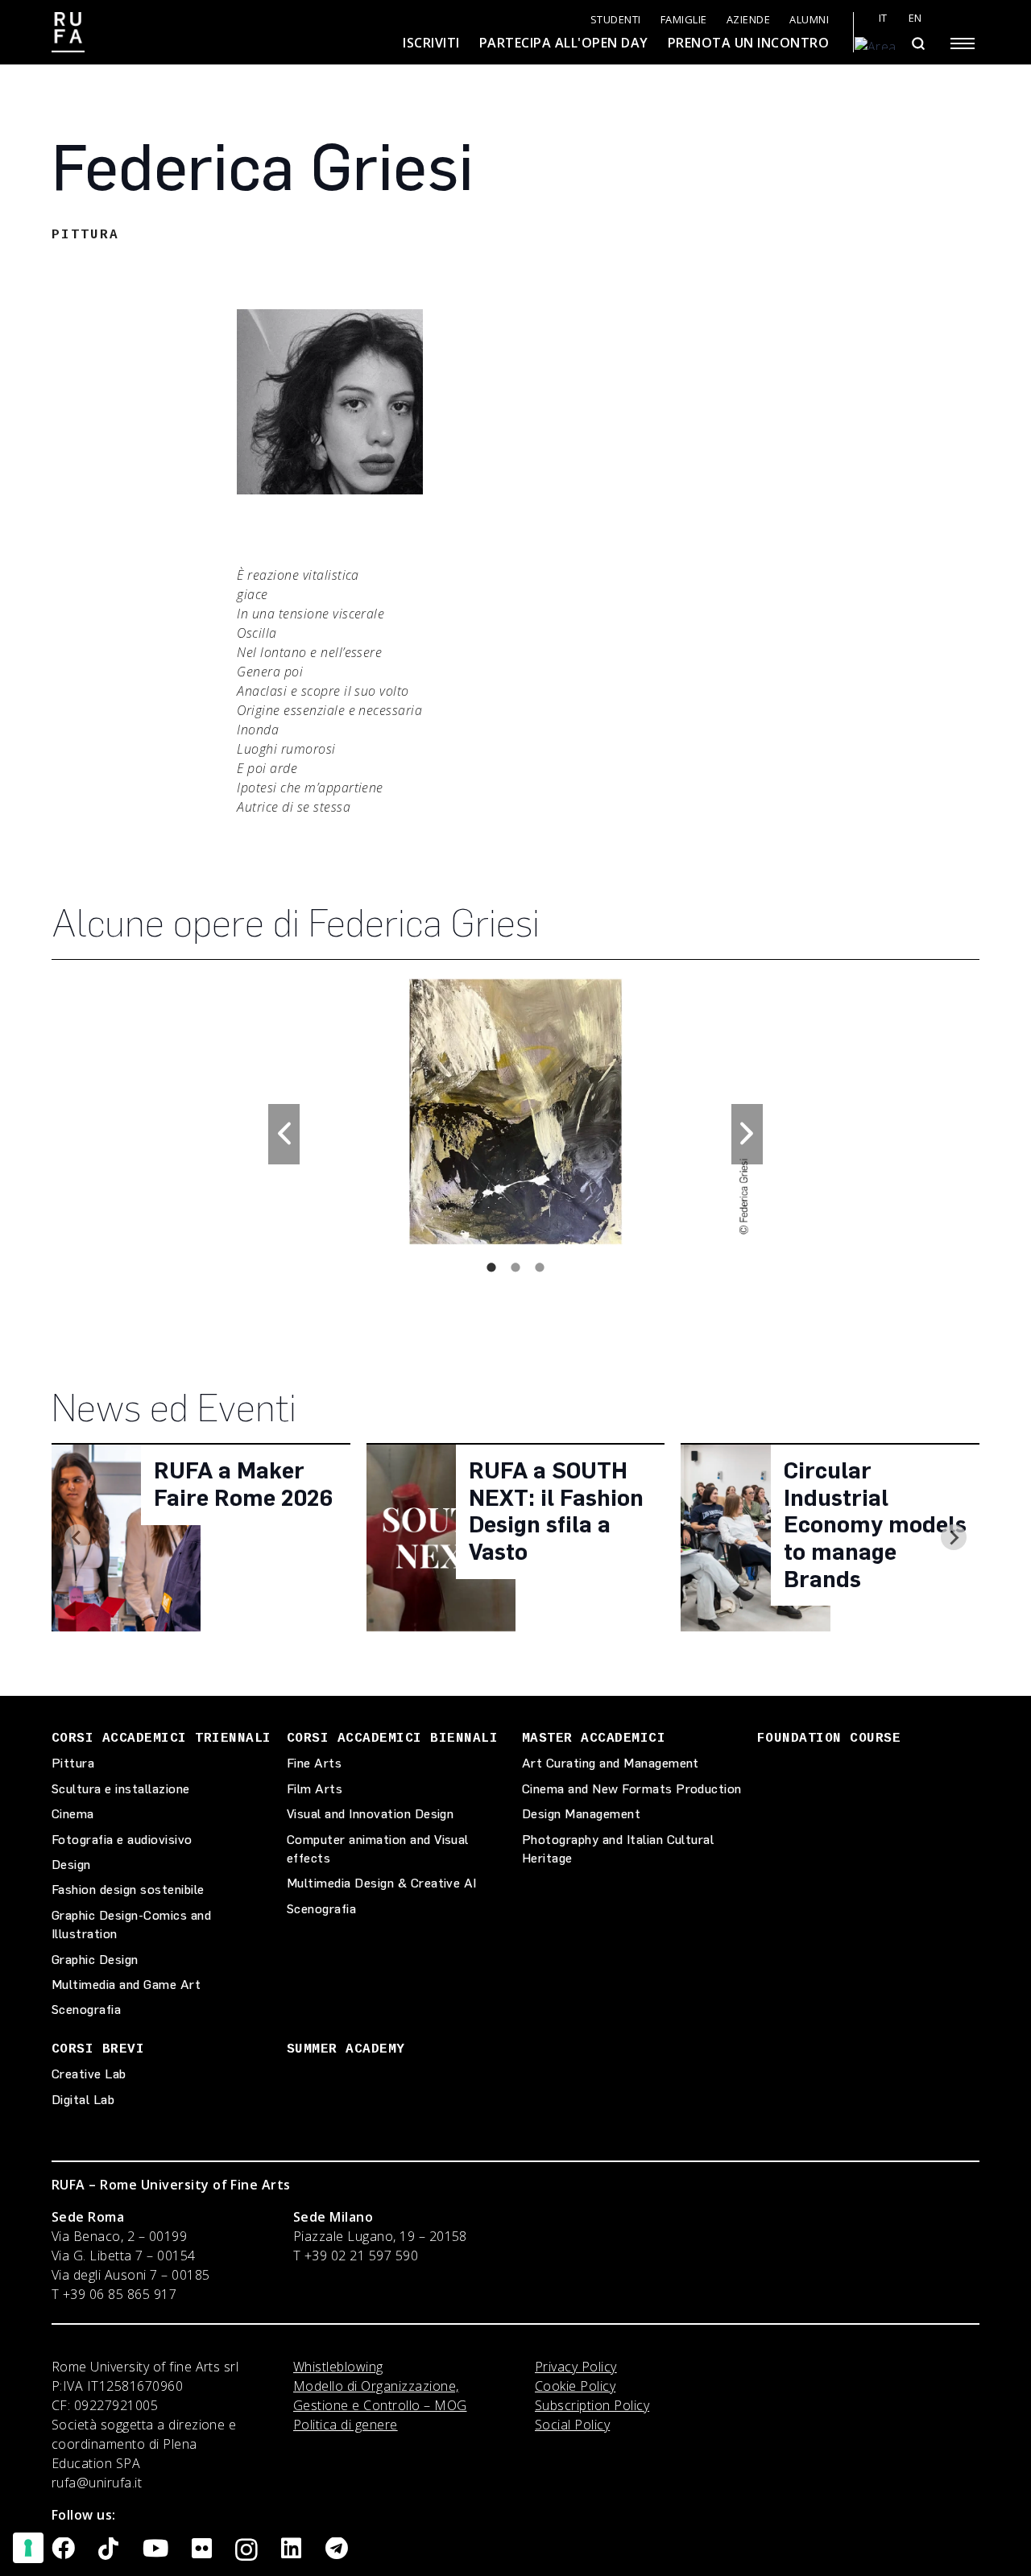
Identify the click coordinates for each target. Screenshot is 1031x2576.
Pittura (73, 1763)
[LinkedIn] (291, 2549)
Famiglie (684, 20)
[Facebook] (63, 2549)
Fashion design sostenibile (128, 1890)
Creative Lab (89, 2074)
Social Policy (572, 2425)
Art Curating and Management (611, 1763)
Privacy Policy (576, 2367)
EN (915, 18)
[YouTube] (155, 2549)
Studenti (616, 20)
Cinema (73, 1814)
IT (883, 18)
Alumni (809, 20)
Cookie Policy (575, 2386)
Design (71, 1865)
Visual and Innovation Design (370, 1814)
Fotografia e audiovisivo (122, 1840)
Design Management (581, 1814)
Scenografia (86, 2010)
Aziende (749, 20)
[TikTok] (108, 2549)
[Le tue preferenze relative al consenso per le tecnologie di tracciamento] (28, 2548)
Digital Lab (83, 2100)
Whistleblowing (338, 2367)
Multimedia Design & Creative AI (382, 1883)
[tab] (491, 1267)
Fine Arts (314, 1763)
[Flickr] (202, 2549)
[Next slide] (954, 1537)
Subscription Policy (592, 2405)
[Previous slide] (77, 1537)
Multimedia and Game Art (126, 1985)
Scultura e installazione (121, 1789)
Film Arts (315, 1789)
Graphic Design (95, 1960)
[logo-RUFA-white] (68, 32)
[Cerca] (918, 43)
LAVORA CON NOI (230, 36)
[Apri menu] (963, 43)
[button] (284, 1134)
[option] (515, 1112)
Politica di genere (346, 2425)
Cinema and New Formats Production (632, 1789)
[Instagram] (246, 2550)
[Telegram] (337, 2549)
